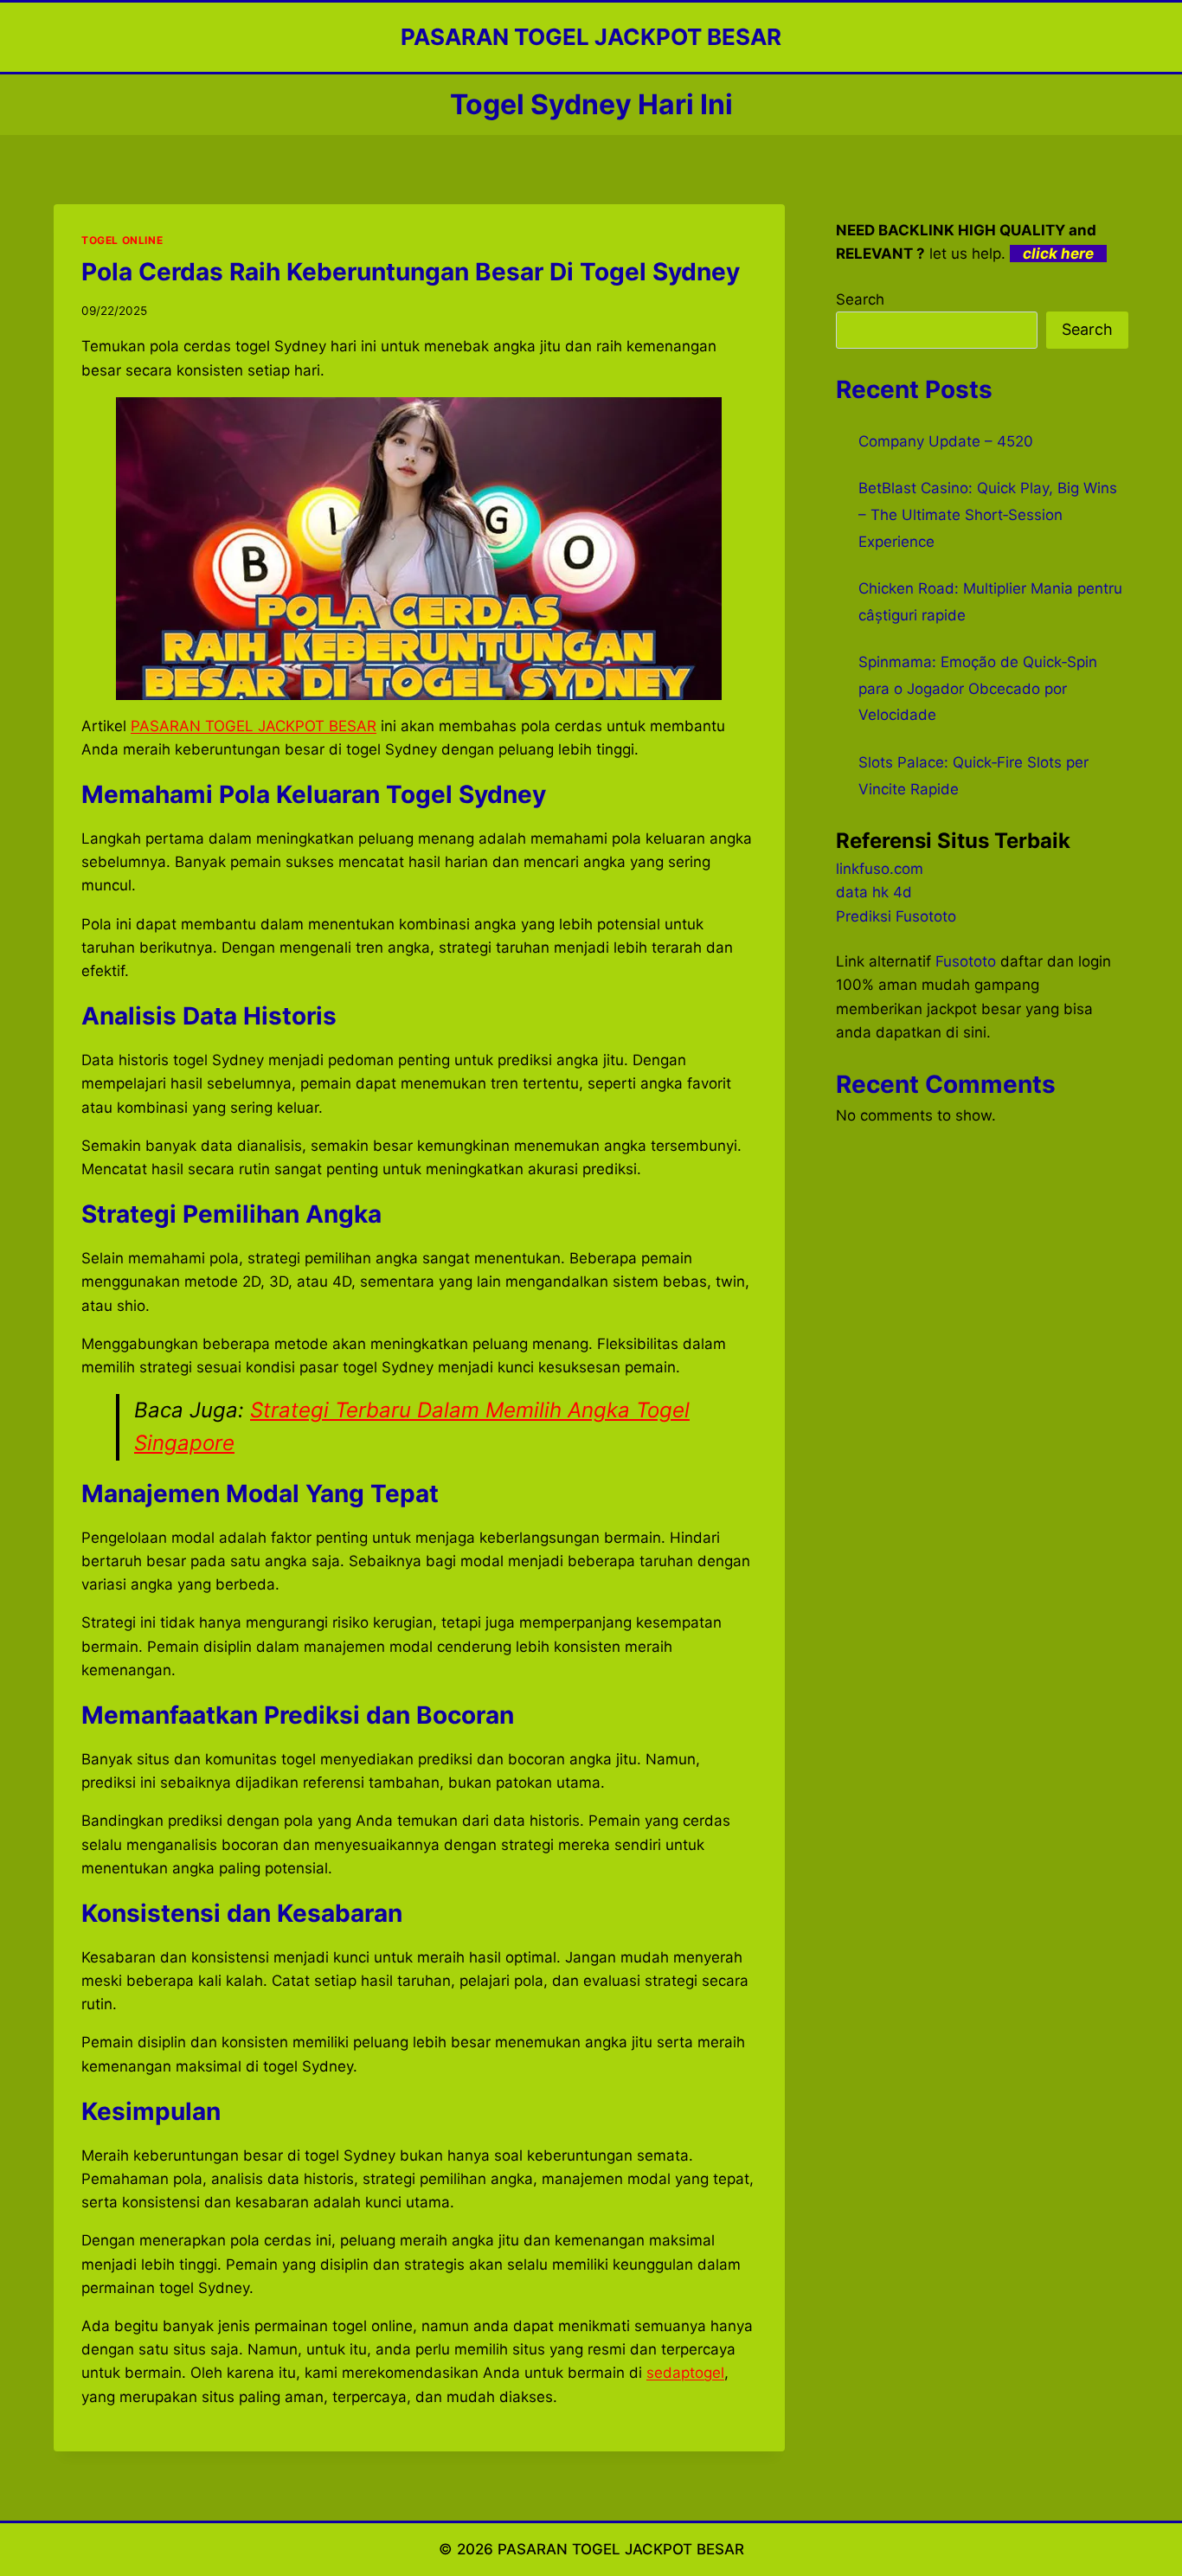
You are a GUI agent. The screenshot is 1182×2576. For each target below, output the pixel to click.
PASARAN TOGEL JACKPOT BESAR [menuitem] (254, 726)
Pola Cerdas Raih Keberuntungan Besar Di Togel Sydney (411, 272)
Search (860, 299)
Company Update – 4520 (946, 441)
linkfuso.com (880, 869)
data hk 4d (874, 892)
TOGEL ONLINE (122, 240)
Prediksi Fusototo (896, 916)
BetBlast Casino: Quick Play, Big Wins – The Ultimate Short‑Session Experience (988, 514)
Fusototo (966, 961)
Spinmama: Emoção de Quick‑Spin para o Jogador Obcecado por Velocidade (978, 688)
